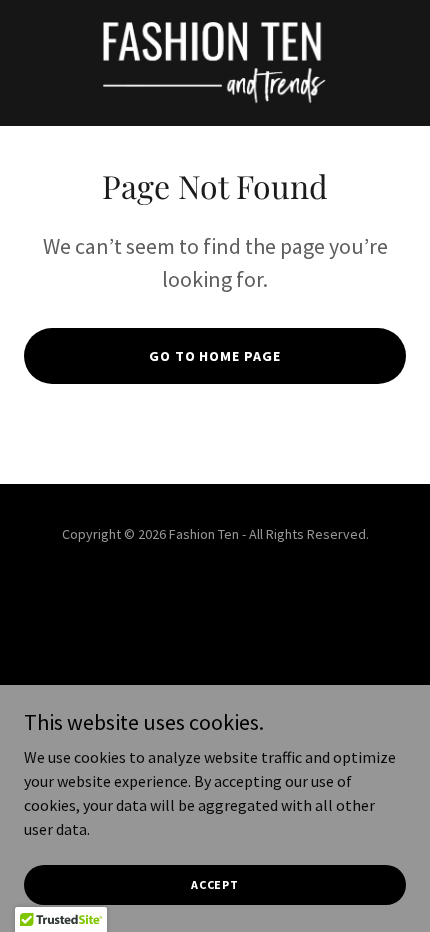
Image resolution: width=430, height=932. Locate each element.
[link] (215, 63)
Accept (215, 884)
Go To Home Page (215, 356)
